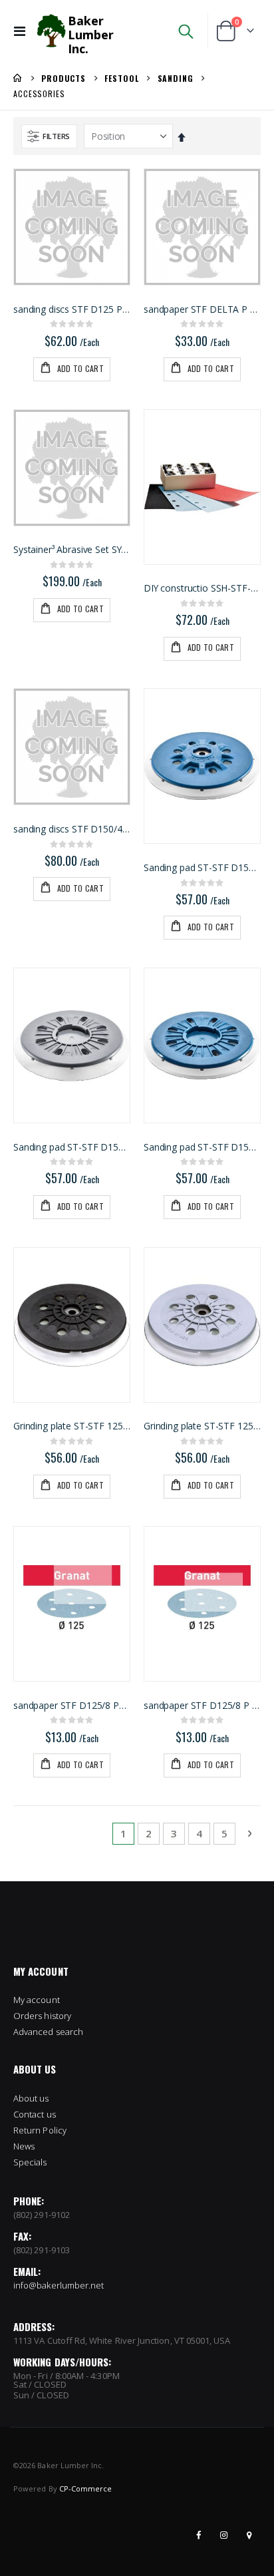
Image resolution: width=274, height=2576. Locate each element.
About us (31, 2098)
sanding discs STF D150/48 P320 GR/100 (72, 829)
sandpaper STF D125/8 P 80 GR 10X (202, 1706)
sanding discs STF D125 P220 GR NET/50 (72, 309)
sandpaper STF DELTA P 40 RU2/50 (202, 309)
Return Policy (40, 2130)
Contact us (35, 2114)
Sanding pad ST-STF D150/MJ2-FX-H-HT (202, 1147)
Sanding (176, 79)
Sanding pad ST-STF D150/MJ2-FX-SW (72, 1147)
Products (64, 79)
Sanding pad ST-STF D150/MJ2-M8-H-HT (202, 868)
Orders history (42, 2016)
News (24, 2146)
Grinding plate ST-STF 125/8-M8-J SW (202, 1426)
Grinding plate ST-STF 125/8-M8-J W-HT (72, 1426)
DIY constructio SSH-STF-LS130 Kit (202, 588)
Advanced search (48, 2032)
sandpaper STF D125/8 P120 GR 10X (72, 1706)
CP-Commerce (86, 2488)
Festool (121, 79)
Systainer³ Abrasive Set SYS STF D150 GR (72, 550)
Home (18, 78)
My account (37, 2000)
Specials (30, 2162)
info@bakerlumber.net (59, 2285)
